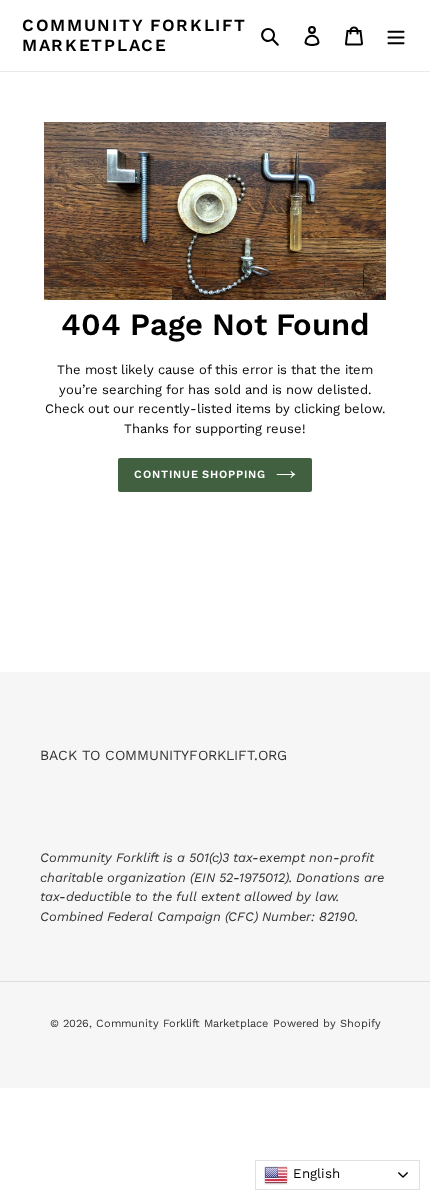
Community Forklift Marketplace (134, 35)
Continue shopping (199, 474)
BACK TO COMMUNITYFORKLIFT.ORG (163, 755)
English (314, 1173)
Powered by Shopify (327, 1023)
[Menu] (396, 36)
